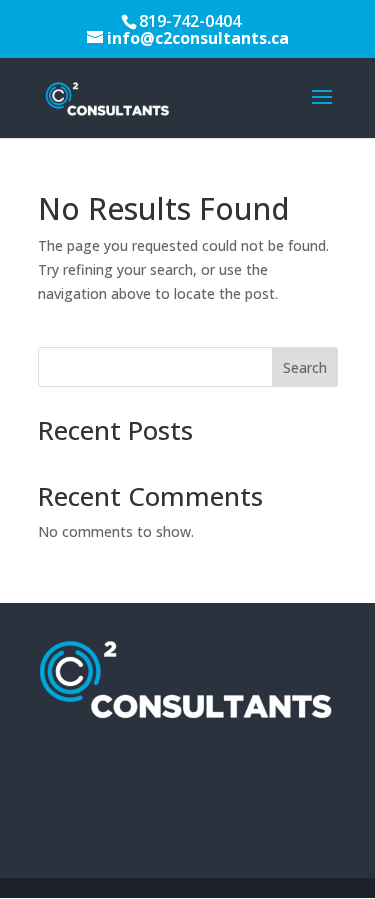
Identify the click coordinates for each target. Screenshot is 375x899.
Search (305, 367)
